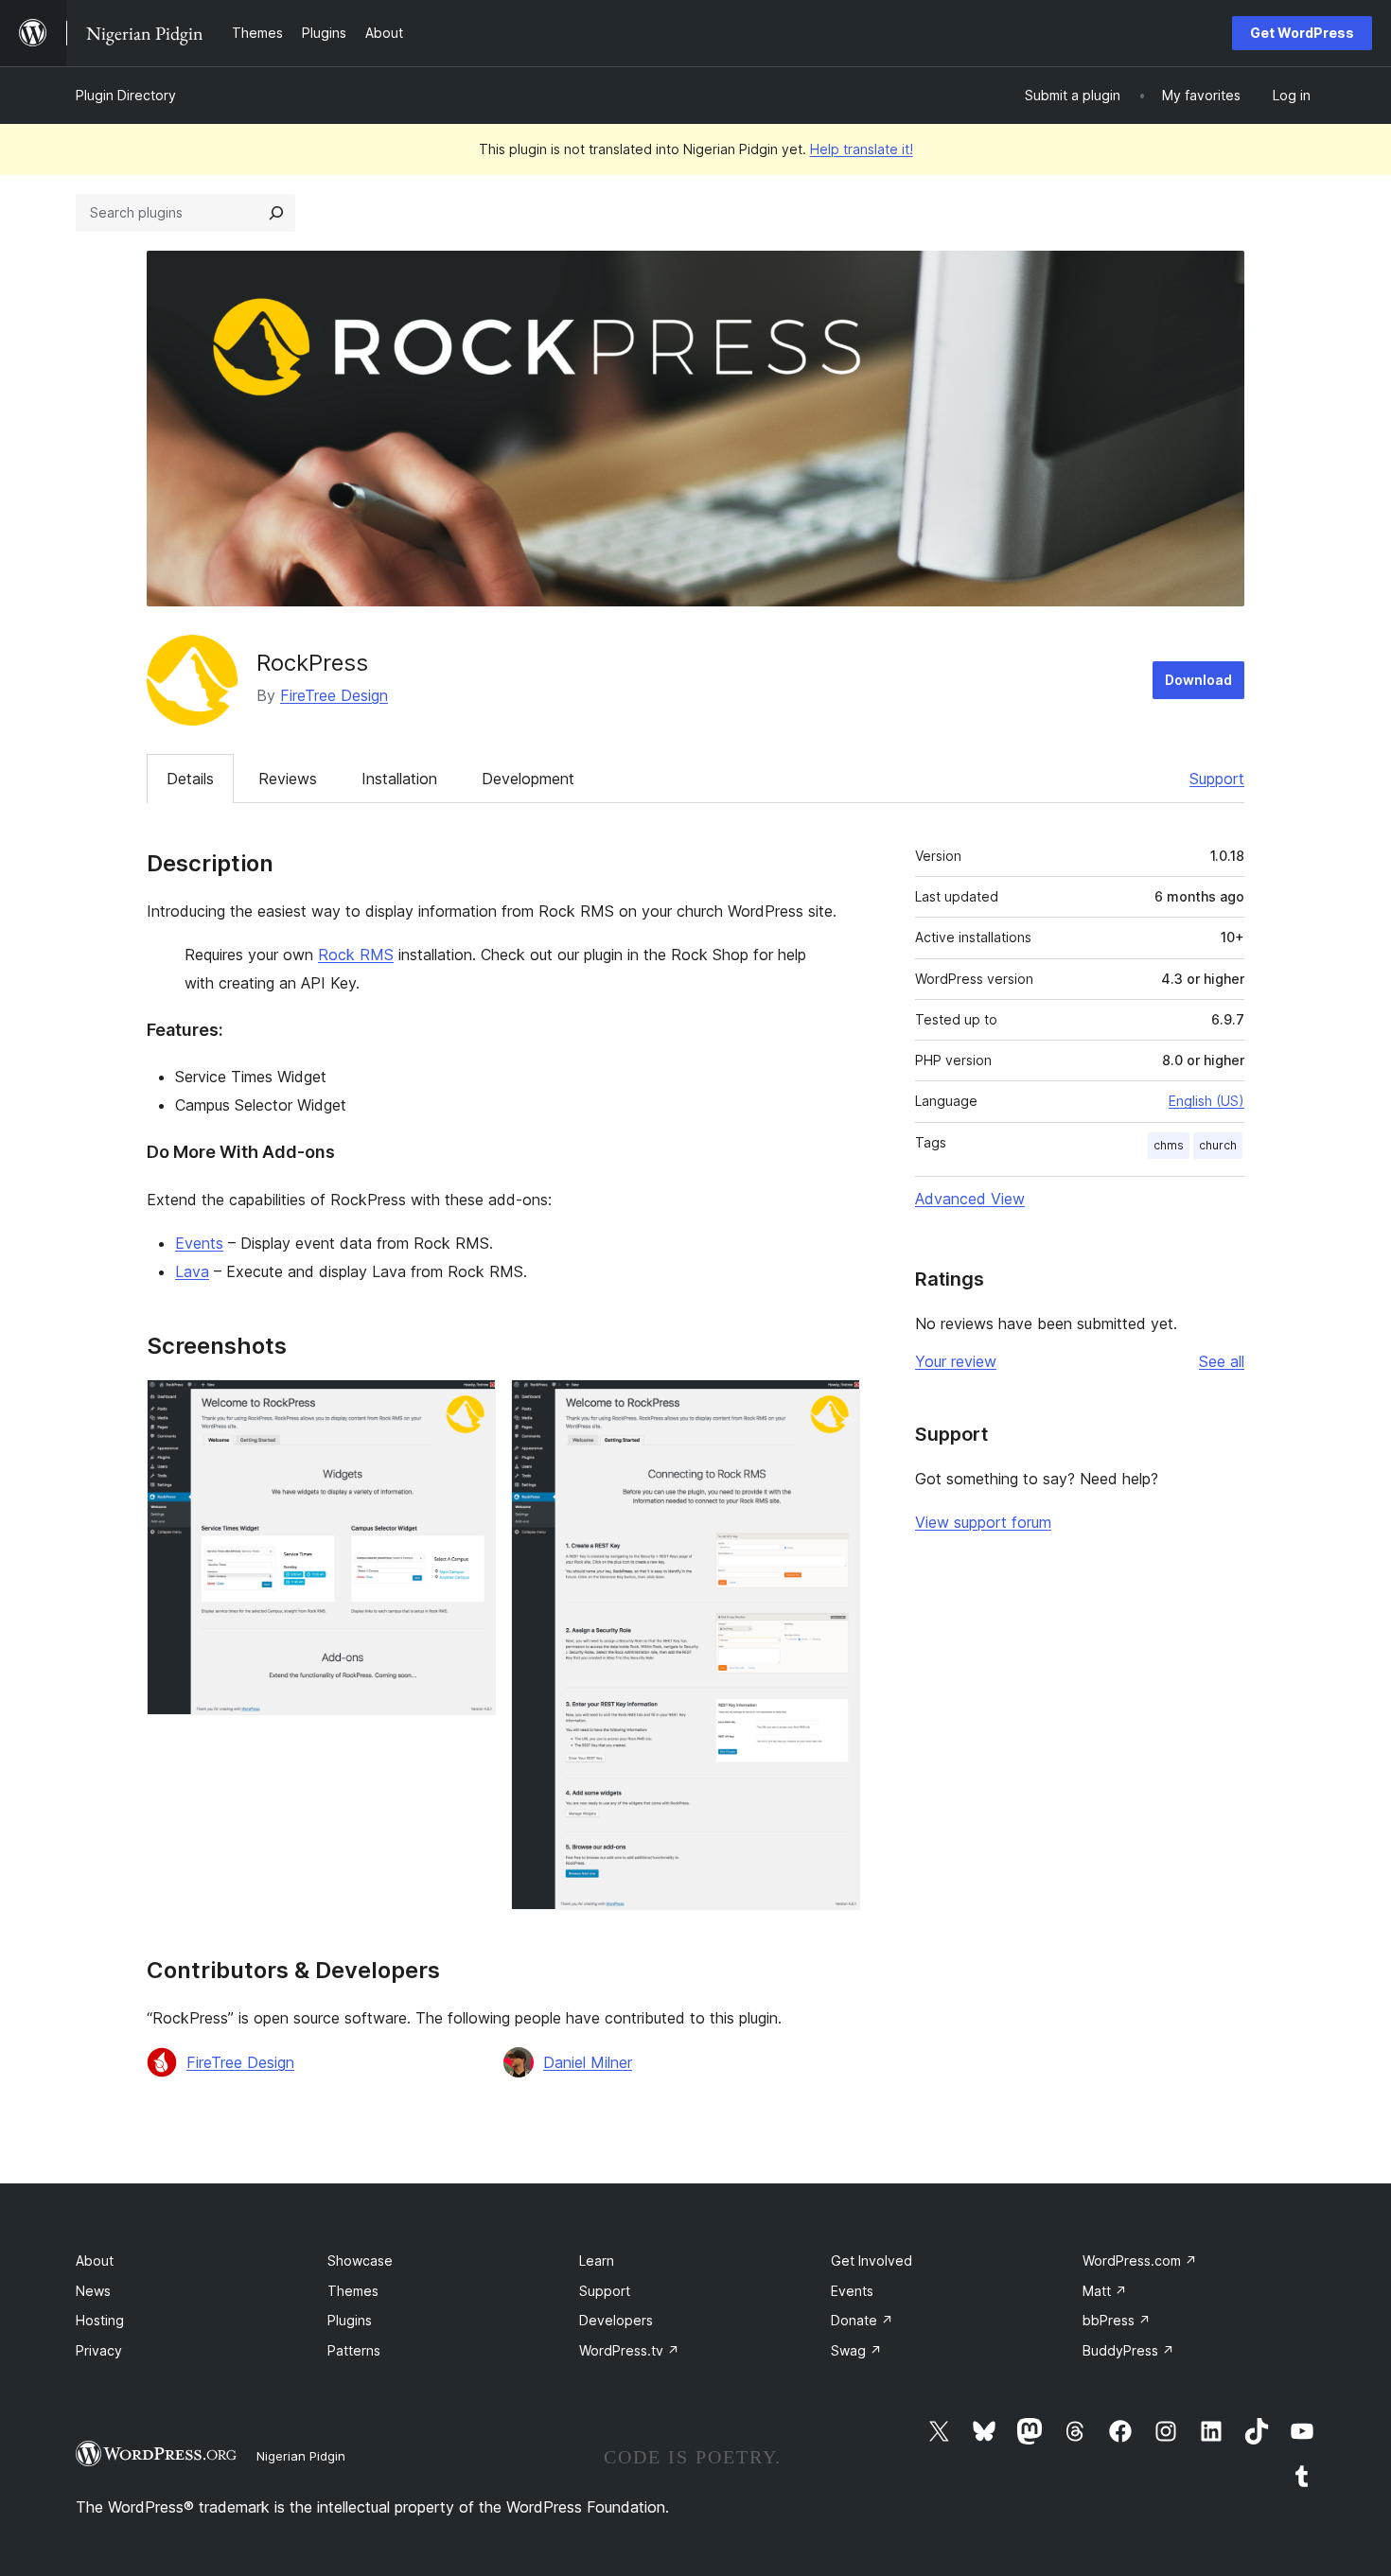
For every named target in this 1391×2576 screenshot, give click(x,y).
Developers (616, 2320)
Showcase (360, 2261)
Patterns (354, 2350)
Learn (597, 2261)
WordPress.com (1140, 2261)
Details (190, 779)
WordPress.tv (629, 2350)
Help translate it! (862, 149)
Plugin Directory (126, 95)
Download (1198, 680)
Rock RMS (356, 955)
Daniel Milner (588, 2062)
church (1218, 1145)
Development (528, 779)
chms (1169, 1145)
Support (1217, 779)
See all (1222, 1361)
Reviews (288, 779)
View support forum (983, 1522)
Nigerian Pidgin (301, 2456)
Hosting (100, 2320)
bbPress (1117, 2320)
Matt (1105, 2291)
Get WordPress (1302, 33)
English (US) (1206, 1101)
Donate (862, 2320)
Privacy (99, 2350)
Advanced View (970, 1199)
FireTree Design (334, 695)
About (95, 2261)
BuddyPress (1128, 2350)
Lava (192, 1271)
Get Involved (872, 2261)
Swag (856, 2350)
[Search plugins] (276, 213)
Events (199, 1243)
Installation (399, 779)
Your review (956, 1361)
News (93, 2291)
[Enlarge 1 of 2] (470, 1405)
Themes (353, 2291)
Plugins (350, 2320)
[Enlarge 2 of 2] (835, 1405)
